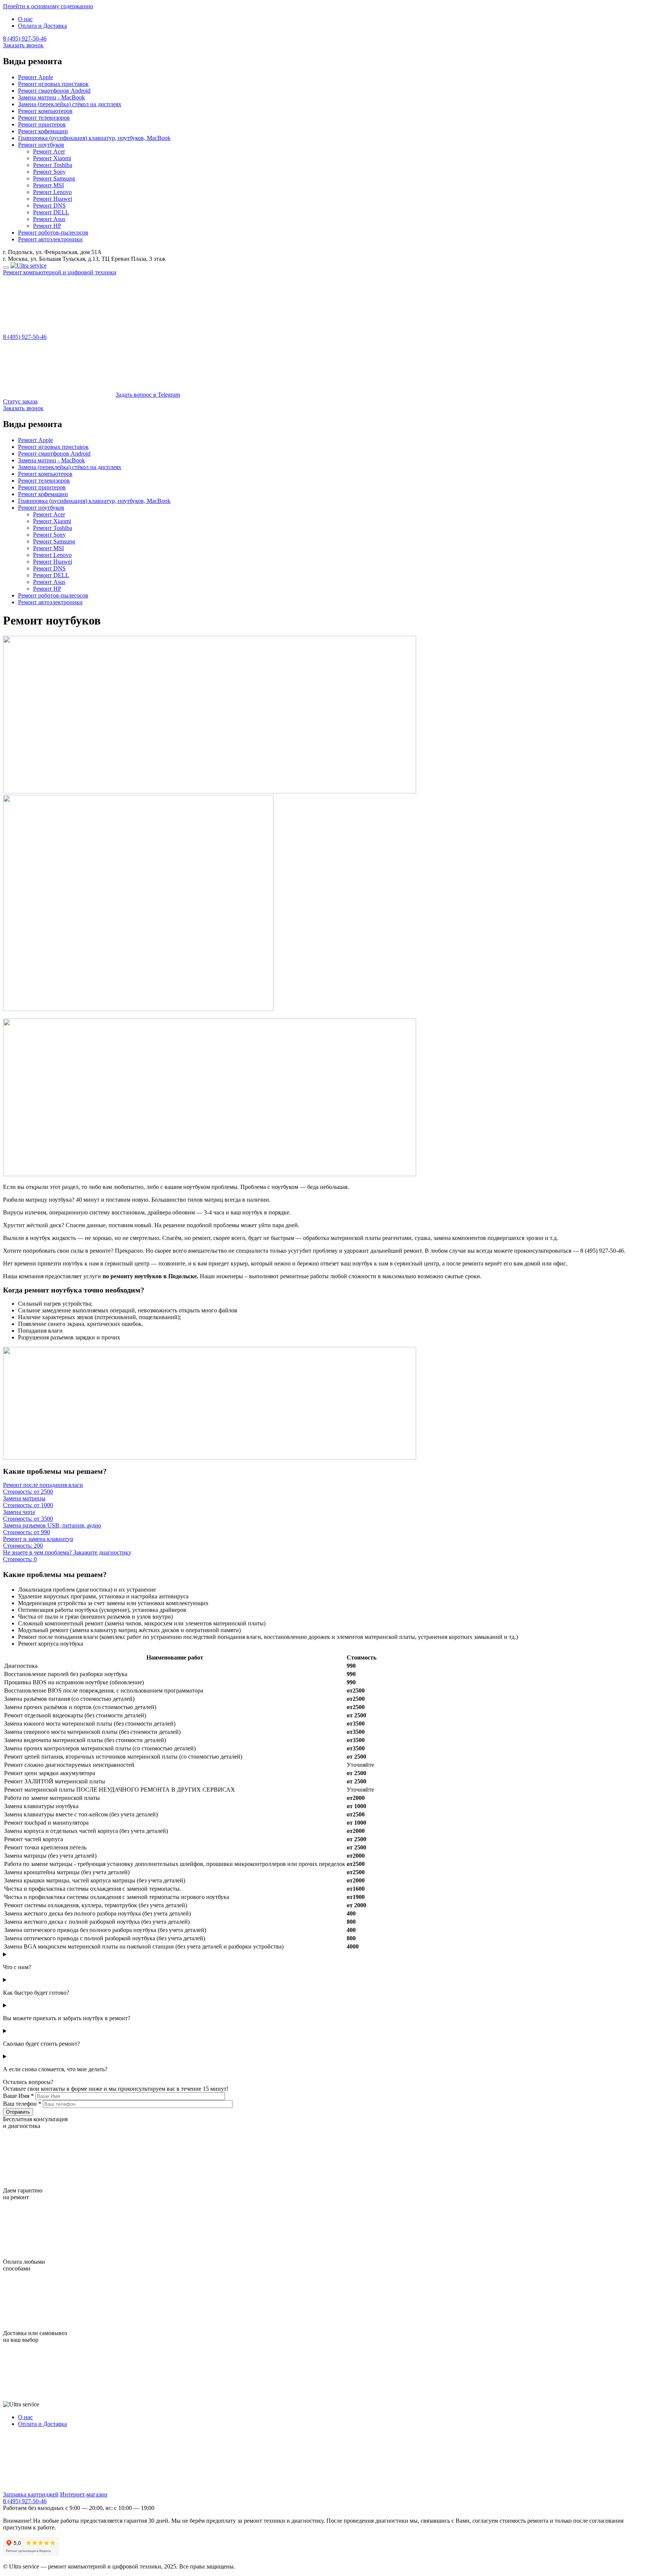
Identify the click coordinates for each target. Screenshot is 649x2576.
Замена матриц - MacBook (51, 97)
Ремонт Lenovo (52, 192)
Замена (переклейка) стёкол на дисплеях (70, 104)
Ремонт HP (47, 226)
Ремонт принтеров (42, 124)
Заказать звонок (23, 45)
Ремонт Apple (35, 77)
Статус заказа (20, 401)
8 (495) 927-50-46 (25, 38)
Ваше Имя (18, 2096)
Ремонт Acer (49, 151)
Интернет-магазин (84, 2494)
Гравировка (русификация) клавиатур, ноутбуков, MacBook (94, 138)
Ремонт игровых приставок (53, 84)
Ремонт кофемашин (43, 131)
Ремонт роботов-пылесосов (53, 232)
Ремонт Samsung (54, 178)
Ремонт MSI (48, 185)
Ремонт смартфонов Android (54, 91)
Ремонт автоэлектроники (50, 239)
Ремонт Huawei (53, 199)
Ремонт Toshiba (53, 165)
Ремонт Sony (49, 172)
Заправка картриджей (31, 2494)
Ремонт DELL (51, 212)
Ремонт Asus (49, 219)
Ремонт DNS (49, 205)
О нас (25, 19)
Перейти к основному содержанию (48, 6)
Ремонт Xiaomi (52, 158)
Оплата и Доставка (42, 26)
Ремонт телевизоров (44, 118)
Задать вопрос (148, 395)
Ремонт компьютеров (45, 111)
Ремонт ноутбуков (41, 145)
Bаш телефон (22, 2104)
